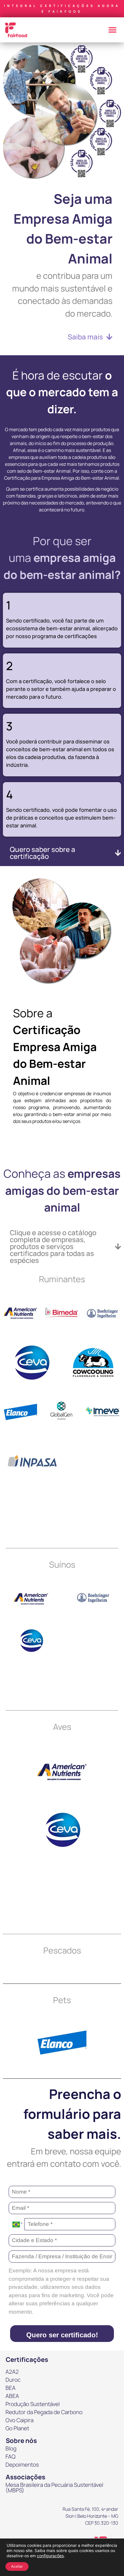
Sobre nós (21, 2441)
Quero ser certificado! (62, 2335)
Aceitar (17, 2566)
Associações (26, 2477)
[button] (112, 30)
